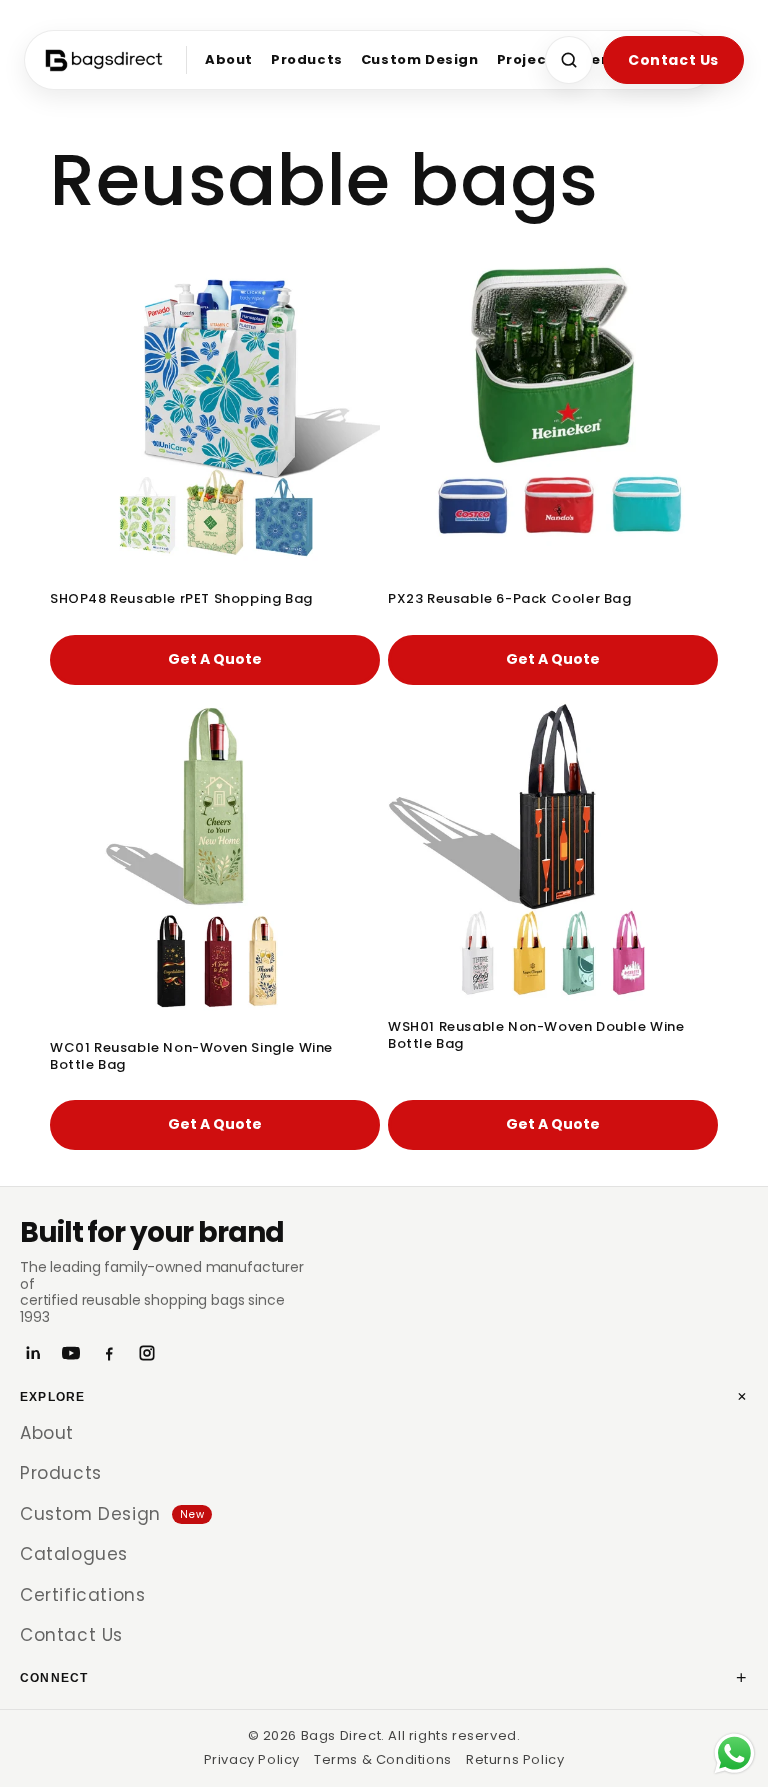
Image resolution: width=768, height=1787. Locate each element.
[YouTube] (71, 1353)
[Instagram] (147, 1353)
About (229, 59)
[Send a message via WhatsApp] (734, 1753)
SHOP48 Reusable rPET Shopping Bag (181, 599)
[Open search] (569, 60)
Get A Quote (215, 659)
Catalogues (74, 1554)
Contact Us (673, 60)
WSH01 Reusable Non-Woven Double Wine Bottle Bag (536, 1036)
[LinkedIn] (33, 1353)
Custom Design (420, 59)
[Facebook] (109, 1353)
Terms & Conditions (383, 1759)
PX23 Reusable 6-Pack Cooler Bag (510, 599)
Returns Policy (515, 1759)
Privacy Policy (252, 1759)
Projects (530, 59)
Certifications (82, 1595)
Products (307, 59)
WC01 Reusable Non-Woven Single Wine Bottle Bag (191, 1057)
